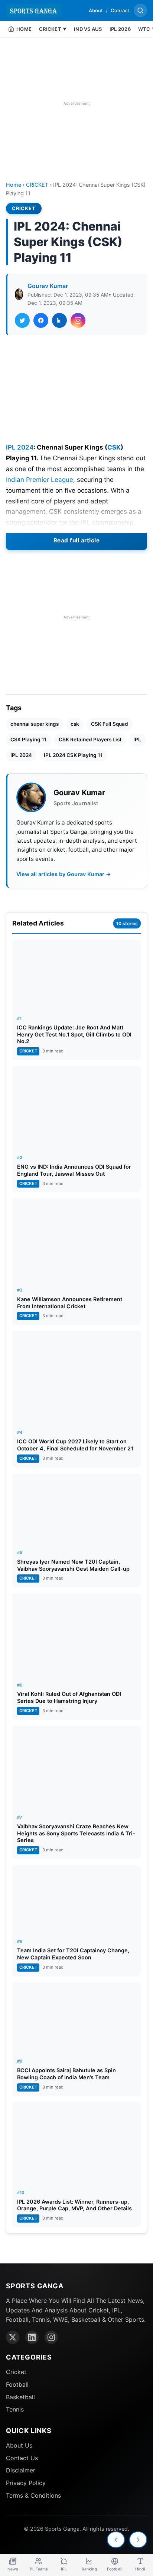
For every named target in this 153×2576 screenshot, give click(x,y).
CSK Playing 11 (29, 740)
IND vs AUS (88, 29)
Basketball (20, 2397)
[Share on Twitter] (22, 320)
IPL (85, 522)
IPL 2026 (120, 29)
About (96, 10)
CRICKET (37, 185)
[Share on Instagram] (78, 320)
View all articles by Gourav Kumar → (64, 874)
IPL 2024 (20, 447)
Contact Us (22, 2458)
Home (14, 185)
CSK (114, 447)
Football (17, 2384)
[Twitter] (13, 2337)
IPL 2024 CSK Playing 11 (73, 755)
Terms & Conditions (33, 2495)
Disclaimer (21, 2470)
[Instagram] (51, 2337)
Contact (120, 10)
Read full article (77, 540)
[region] (76, 103)
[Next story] (138, 2540)
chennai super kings (35, 724)
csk (75, 724)
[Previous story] (116, 2540)
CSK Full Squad (110, 724)
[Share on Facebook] (41, 320)
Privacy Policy (26, 2483)
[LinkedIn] (32, 2337)
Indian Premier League (40, 480)
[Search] (140, 10)
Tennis (15, 2409)
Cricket (16, 2372)
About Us (19, 2445)
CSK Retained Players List (90, 740)
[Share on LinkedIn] (59, 320)
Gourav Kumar (48, 286)
